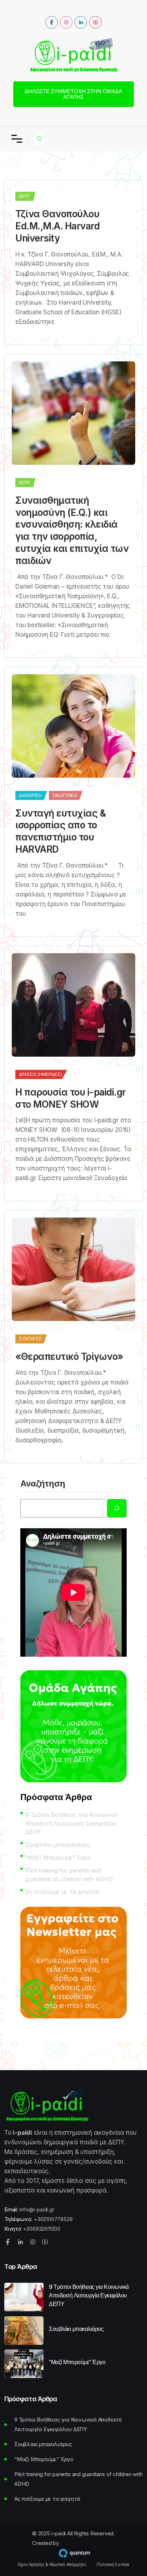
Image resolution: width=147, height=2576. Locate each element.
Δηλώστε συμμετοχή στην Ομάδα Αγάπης (73, 94)
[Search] (117, 1508)
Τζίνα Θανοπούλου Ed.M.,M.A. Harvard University (57, 226)
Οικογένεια (65, 795)
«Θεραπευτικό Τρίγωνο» (69, 1356)
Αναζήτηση (43, 1484)
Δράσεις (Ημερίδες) (40, 1074)
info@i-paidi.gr (37, 2209)
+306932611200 (42, 2229)
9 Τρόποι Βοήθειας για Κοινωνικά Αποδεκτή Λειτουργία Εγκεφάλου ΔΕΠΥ (71, 1823)
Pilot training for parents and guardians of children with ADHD (69, 1875)
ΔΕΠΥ (24, 196)
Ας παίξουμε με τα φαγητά (62, 1892)
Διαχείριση (30, 795)
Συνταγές (30, 1339)
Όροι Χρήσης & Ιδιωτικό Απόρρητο (52, 2565)
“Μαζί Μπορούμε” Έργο (58, 1858)
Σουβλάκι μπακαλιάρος (58, 1845)
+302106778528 (53, 2219)
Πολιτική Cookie (113, 2565)
